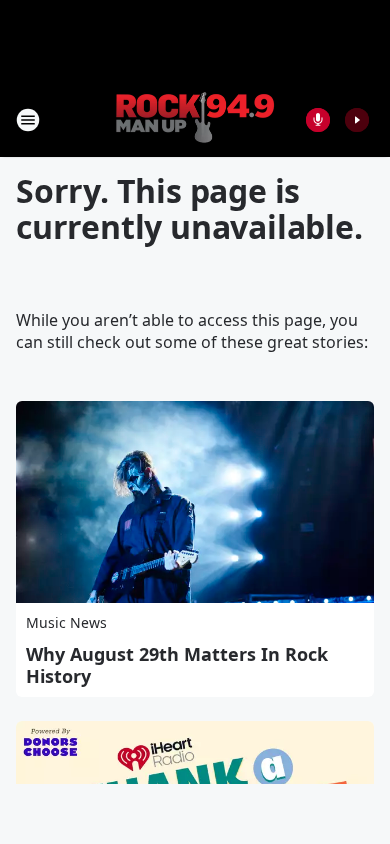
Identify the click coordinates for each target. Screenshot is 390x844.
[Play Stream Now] (357, 120)
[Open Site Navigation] (28, 120)
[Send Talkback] (318, 120)
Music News (66, 622)
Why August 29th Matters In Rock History (177, 665)
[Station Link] (195, 119)
